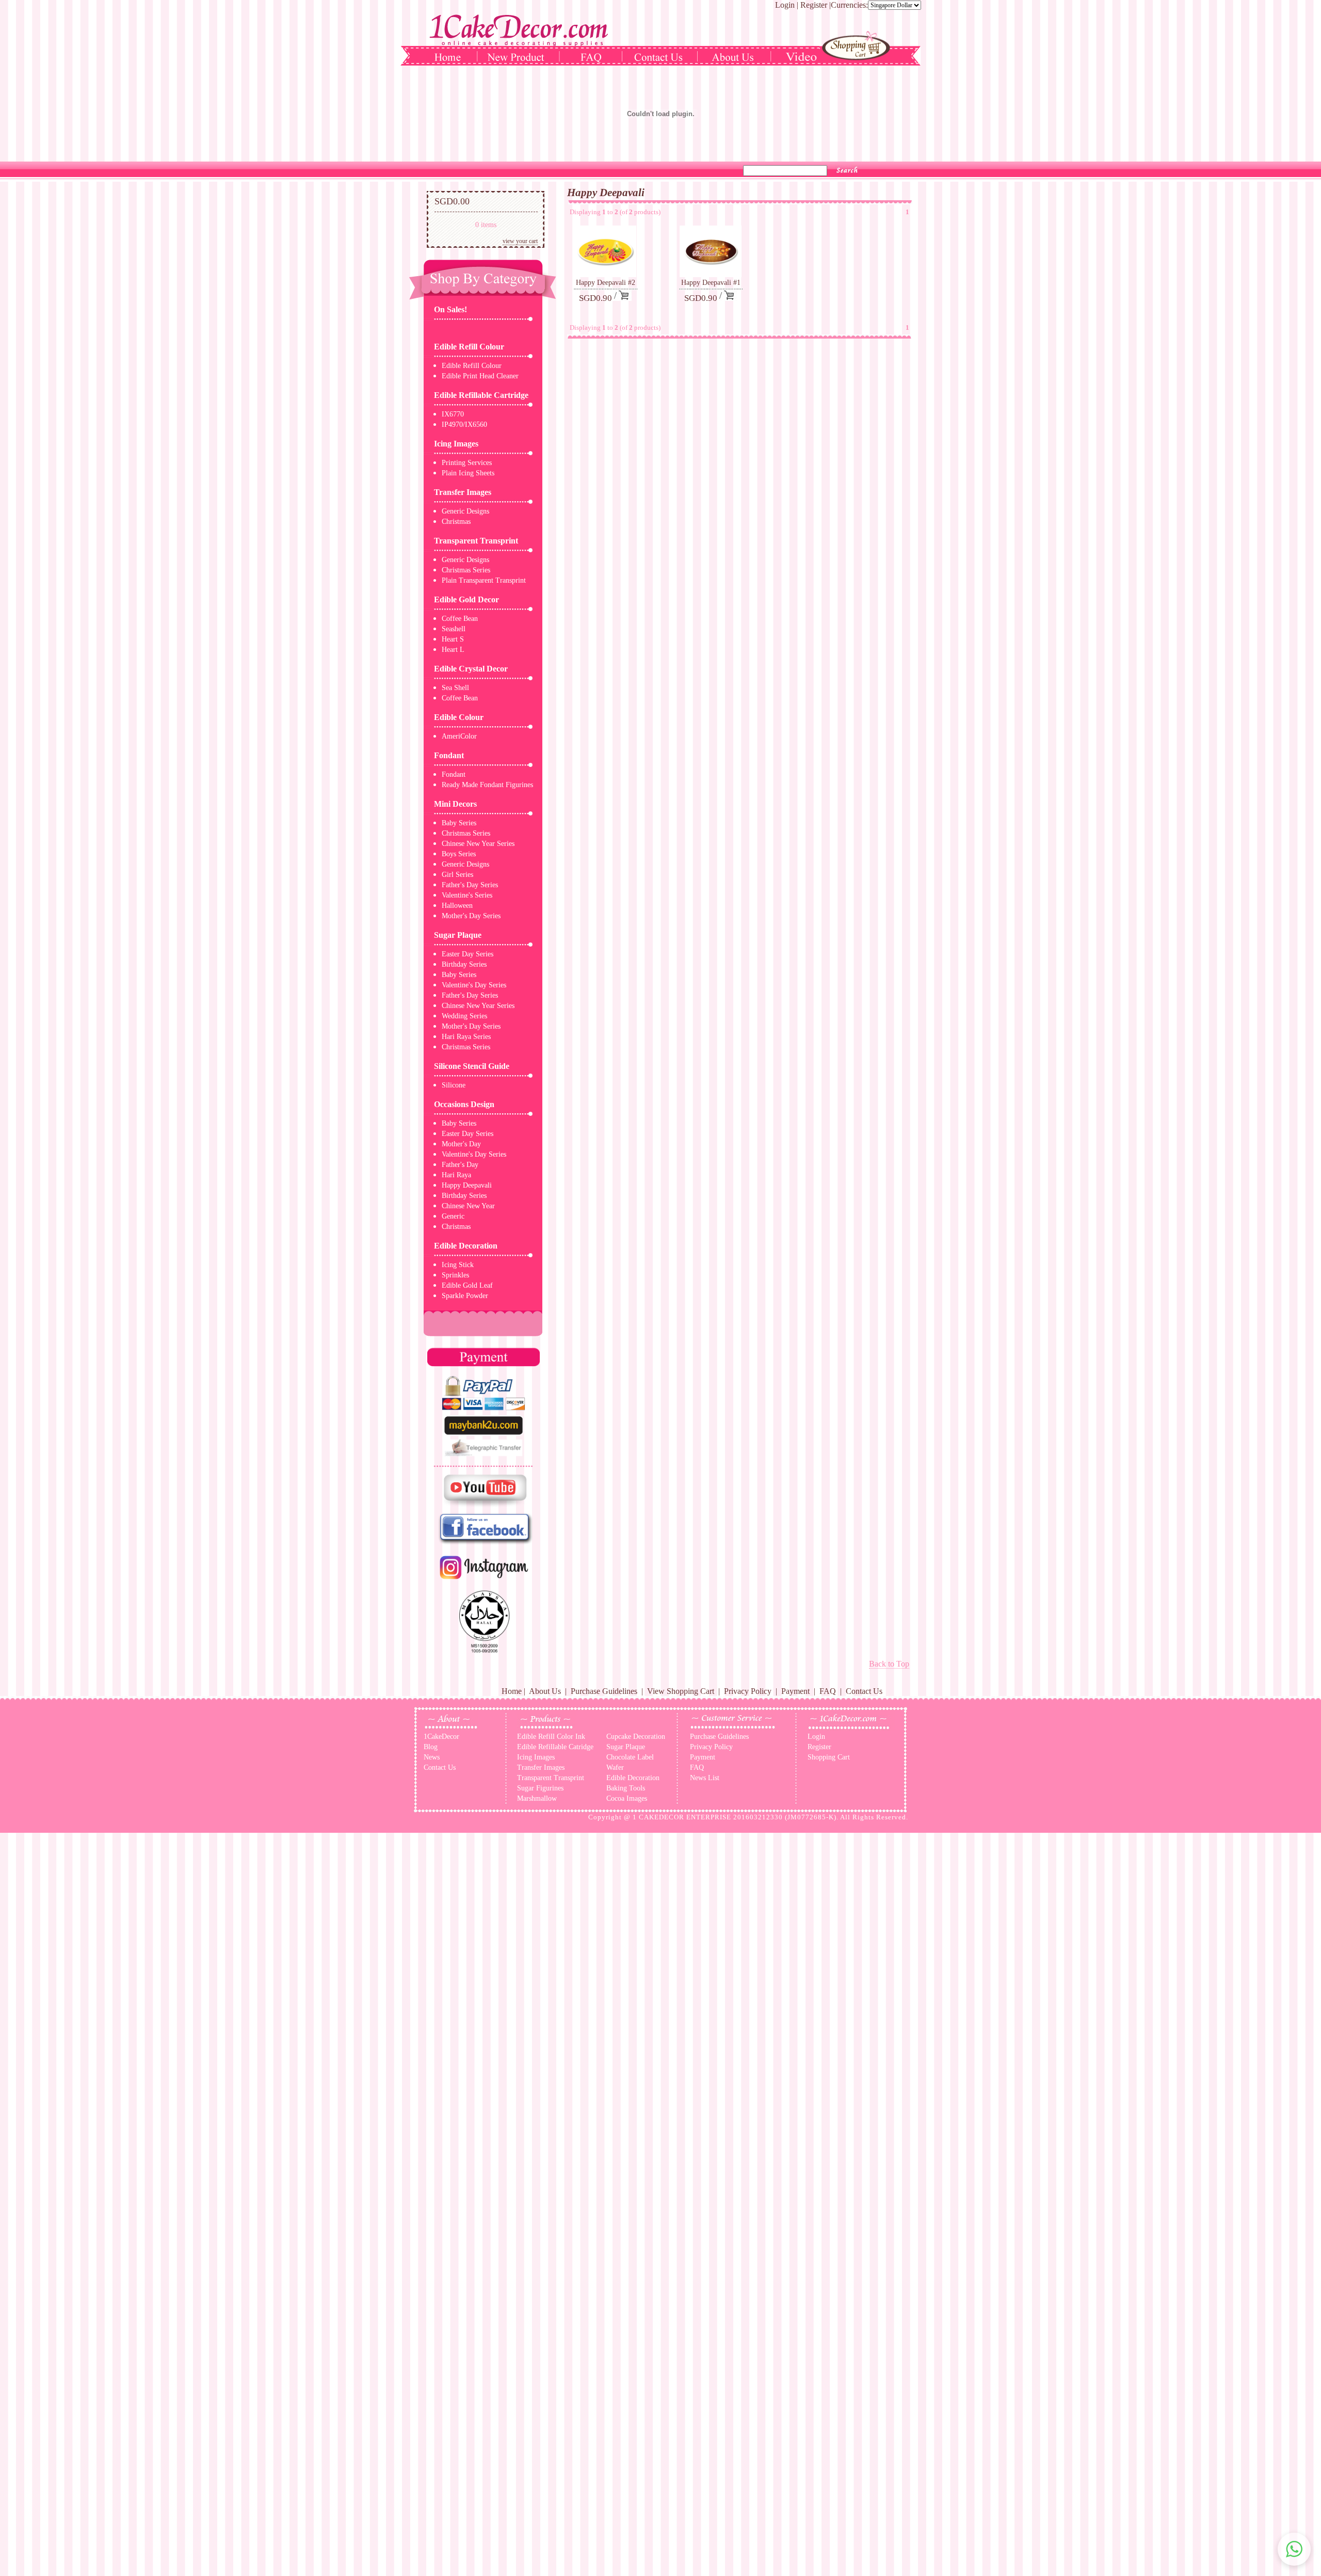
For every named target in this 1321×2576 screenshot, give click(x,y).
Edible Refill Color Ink (551, 1737)
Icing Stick (458, 1265)
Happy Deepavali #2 (606, 283)
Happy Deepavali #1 (711, 283)
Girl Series (457, 875)
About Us (545, 1691)
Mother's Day (461, 1144)
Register (814, 5)
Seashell (454, 629)
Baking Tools (626, 1788)
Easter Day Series (468, 954)
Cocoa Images (627, 1798)
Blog (431, 1747)
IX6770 (453, 414)
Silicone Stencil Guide (472, 1066)
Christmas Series (466, 570)
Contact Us (864, 1691)
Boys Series (459, 854)
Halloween (457, 906)
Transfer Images (463, 492)
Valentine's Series (467, 895)
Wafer (615, 1767)
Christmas (456, 522)
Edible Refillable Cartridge (481, 395)
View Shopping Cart (681, 1691)
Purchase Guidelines (604, 1691)
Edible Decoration (466, 1246)
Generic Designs (465, 511)
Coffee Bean (460, 619)
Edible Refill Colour (469, 347)
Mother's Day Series (471, 916)
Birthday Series (464, 964)
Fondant (449, 755)
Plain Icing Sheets (468, 473)
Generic (453, 1216)
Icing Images (456, 444)
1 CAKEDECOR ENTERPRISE (682, 1817)
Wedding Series (464, 1016)
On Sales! (450, 309)
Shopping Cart (829, 1757)
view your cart (520, 241)
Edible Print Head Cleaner (480, 376)
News (432, 1757)
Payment (795, 1691)
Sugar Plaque (458, 935)
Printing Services (467, 463)
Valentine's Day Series (474, 985)
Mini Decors (455, 804)
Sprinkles (455, 1275)
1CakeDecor (441, 1737)
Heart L (453, 650)
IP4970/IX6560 (464, 425)
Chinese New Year (468, 1206)
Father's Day (460, 1165)
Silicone (454, 1085)
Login (785, 5)
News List (705, 1778)
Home (512, 1691)
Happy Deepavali (467, 1185)
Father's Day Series (470, 885)
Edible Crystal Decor (471, 669)
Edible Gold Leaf (467, 1285)
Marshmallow (537, 1798)
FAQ (828, 1691)
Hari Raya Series (466, 1037)
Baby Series (459, 823)
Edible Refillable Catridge (555, 1747)
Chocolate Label (630, 1757)
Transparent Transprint (476, 541)
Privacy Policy (748, 1691)
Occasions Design (464, 1104)
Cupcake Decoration (636, 1737)
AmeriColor (459, 736)
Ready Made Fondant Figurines (487, 785)
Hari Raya (456, 1175)
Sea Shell (455, 688)
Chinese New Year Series (478, 844)
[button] (1294, 2549)
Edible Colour (459, 717)
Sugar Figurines (540, 1788)
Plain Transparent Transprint (484, 580)
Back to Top (889, 1664)
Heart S (453, 639)
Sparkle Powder (465, 1296)
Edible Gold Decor (466, 599)
